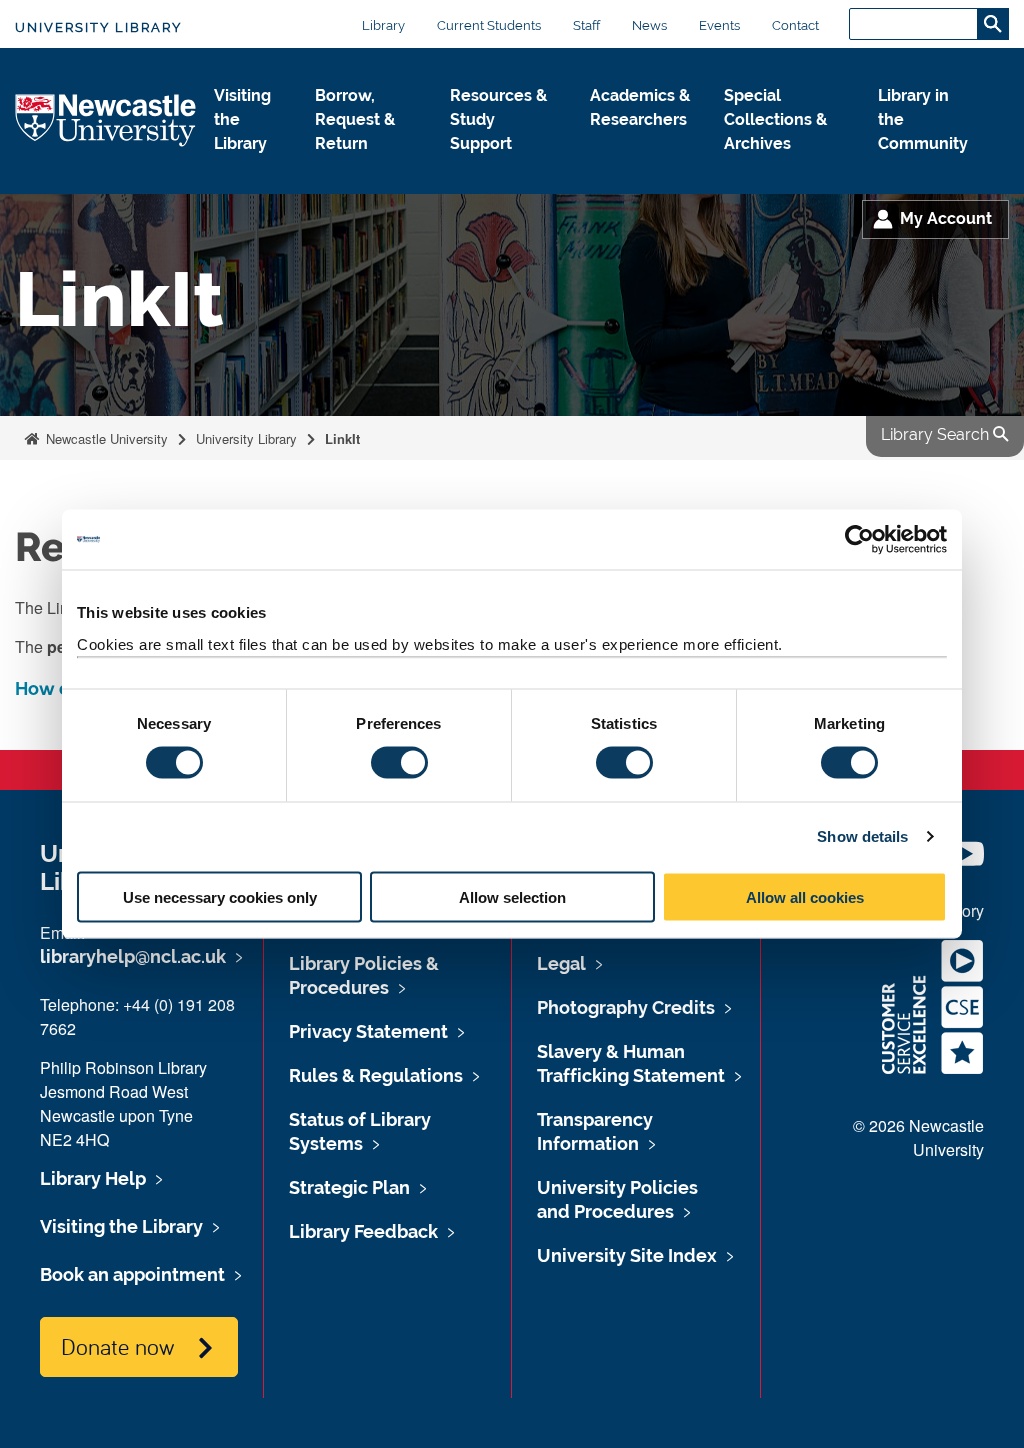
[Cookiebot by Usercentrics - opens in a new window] (859, 540)
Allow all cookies (805, 896)
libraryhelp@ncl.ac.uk (133, 956)
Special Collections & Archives (775, 119)
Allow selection (512, 896)
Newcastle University (105, 438)
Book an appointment (132, 1274)
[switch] (399, 763)
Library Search (937, 434)
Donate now (117, 1346)
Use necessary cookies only (220, 896)
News (649, 25)
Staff (586, 25)
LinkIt (342, 438)
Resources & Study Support (498, 119)
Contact (795, 25)
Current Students (489, 25)
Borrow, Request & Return (355, 119)
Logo (106, 121)
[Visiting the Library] (248, 165)
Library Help (93, 1178)
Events (719, 25)
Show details (862, 836)
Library (383, 25)
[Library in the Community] (927, 165)
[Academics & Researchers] (641, 141)
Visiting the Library (242, 119)
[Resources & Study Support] (504, 165)
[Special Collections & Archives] (785, 165)
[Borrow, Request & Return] (366, 165)
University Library (98, 27)
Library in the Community (923, 119)
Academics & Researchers (640, 107)
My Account (946, 218)
